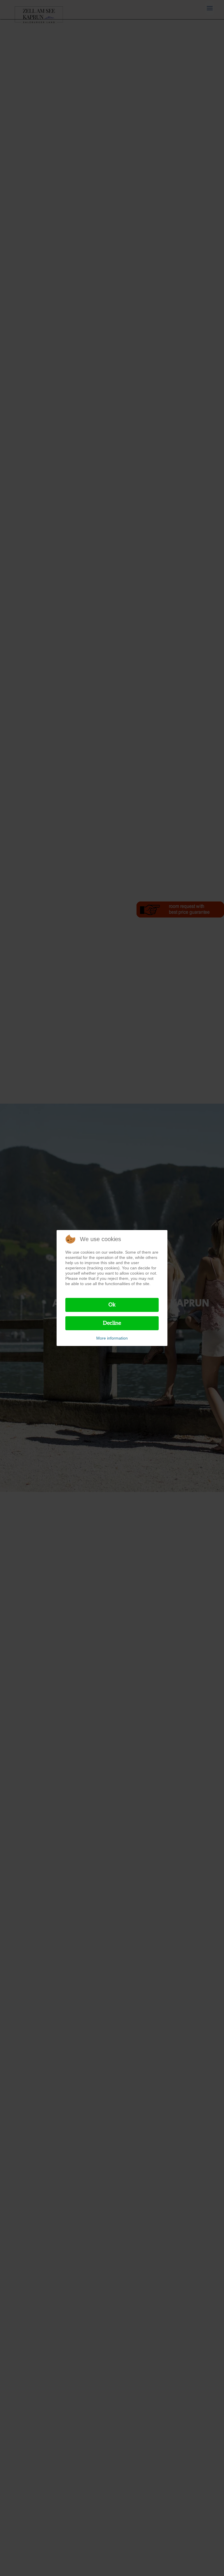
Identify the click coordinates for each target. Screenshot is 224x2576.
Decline (112, 1323)
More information (112, 1338)
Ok (112, 1305)
